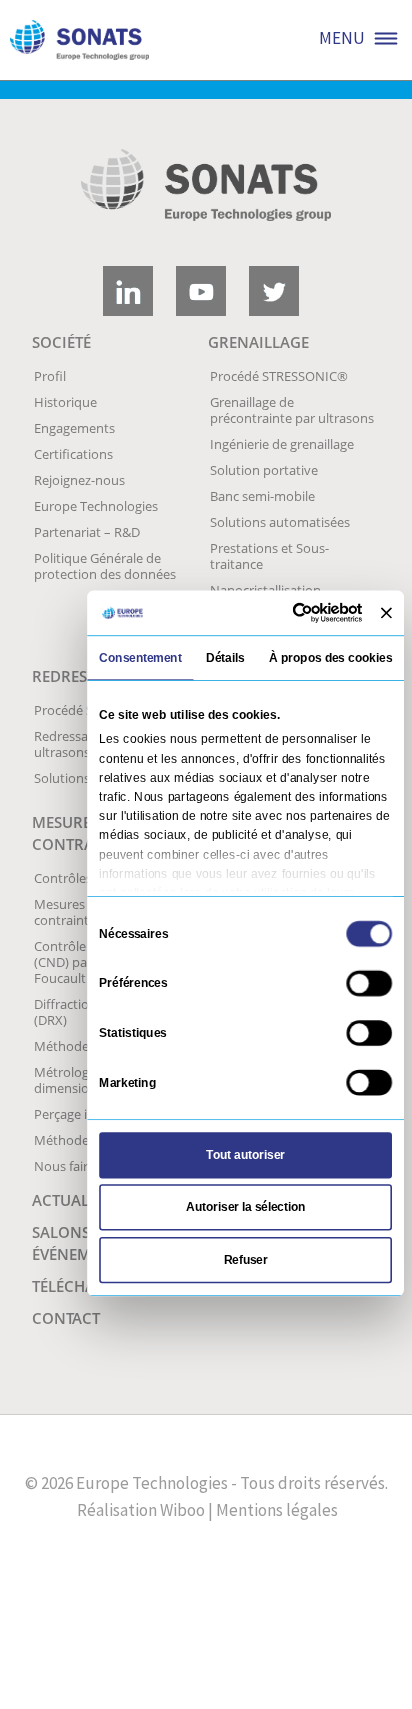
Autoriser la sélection (245, 1207)
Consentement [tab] (140, 657)
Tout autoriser (245, 1154)
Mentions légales (277, 1510)
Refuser (246, 1259)
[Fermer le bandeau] (386, 612)
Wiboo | (186, 1510)
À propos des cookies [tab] (330, 657)
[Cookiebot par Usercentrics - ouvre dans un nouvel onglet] (295, 612)
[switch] (369, 983)
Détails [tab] (225, 657)
